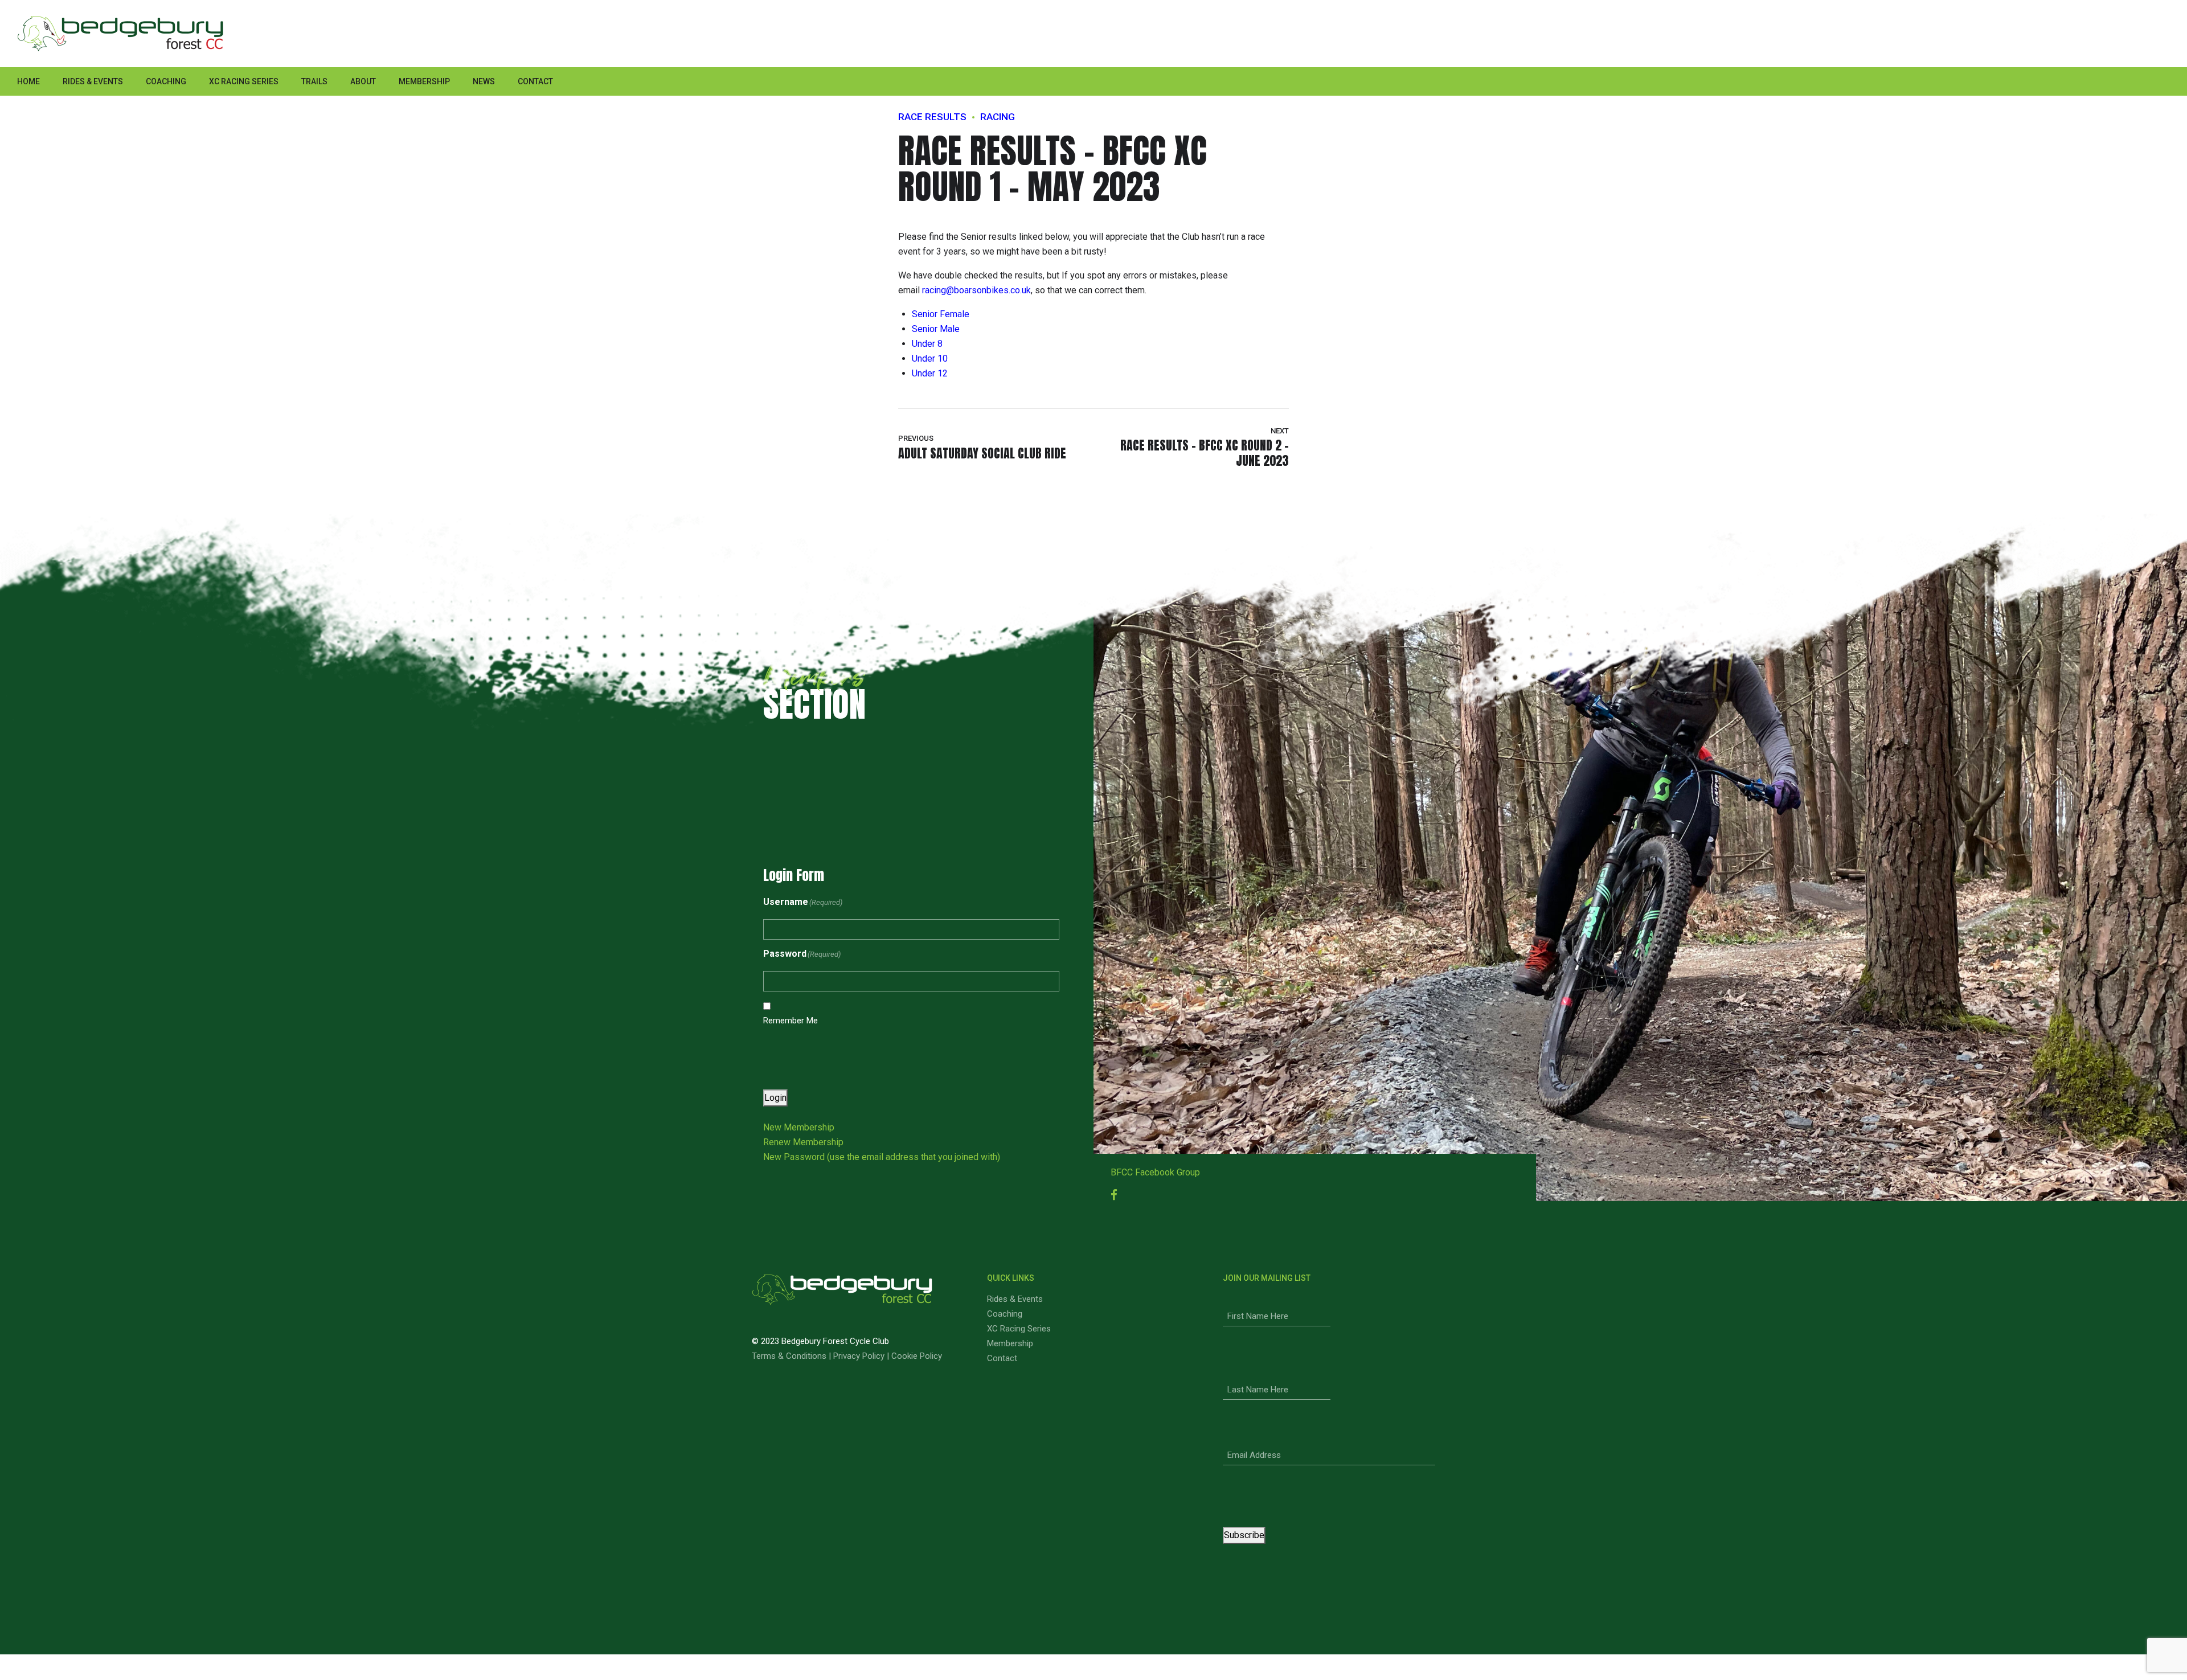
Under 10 (930, 358)
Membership (424, 81)
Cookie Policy (917, 1356)
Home (28, 81)
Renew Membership (803, 1142)
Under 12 (930, 373)
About (363, 81)
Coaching (166, 81)
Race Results (932, 117)
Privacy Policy (859, 1356)
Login (775, 1098)
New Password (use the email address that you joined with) (882, 1157)
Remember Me (791, 1021)
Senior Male (936, 329)
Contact (535, 81)
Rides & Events (93, 81)
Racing (998, 117)
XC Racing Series (244, 81)
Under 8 (927, 344)
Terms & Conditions (789, 1356)
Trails (314, 81)
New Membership (799, 1127)
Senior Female (941, 314)
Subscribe (1244, 1535)
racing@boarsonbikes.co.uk (976, 290)
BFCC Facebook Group (1155, 1172)
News (484, 81)
